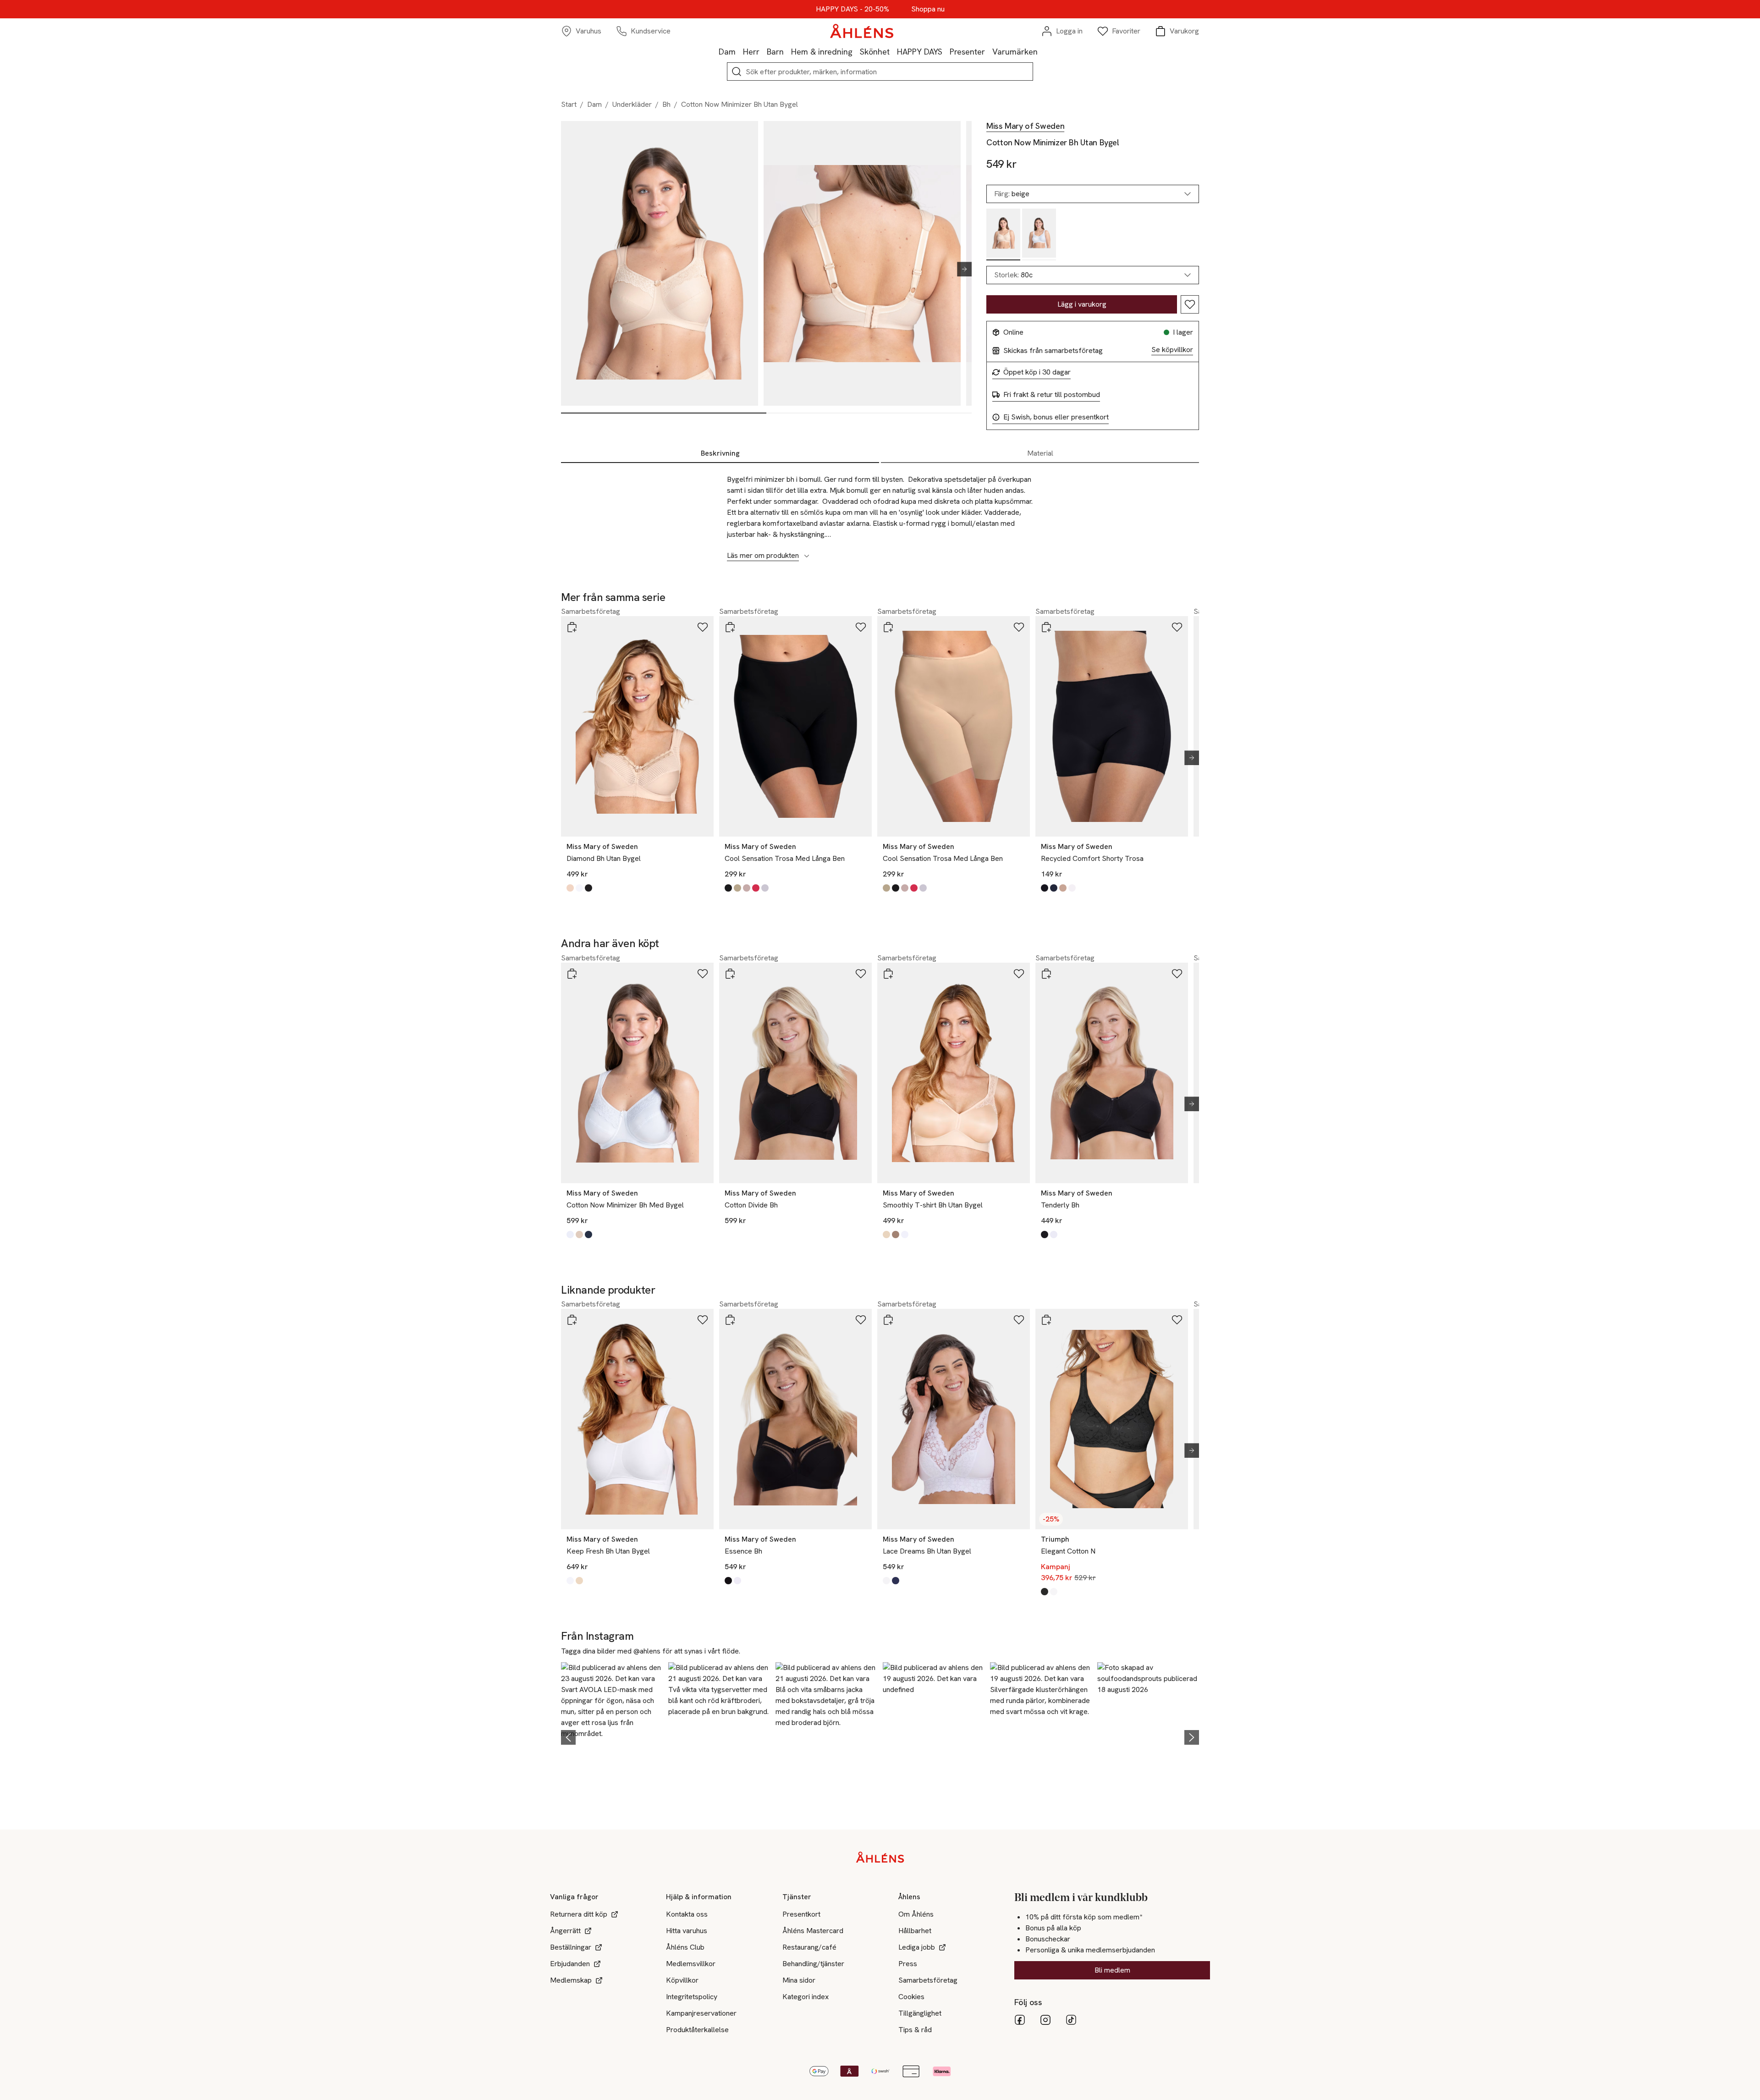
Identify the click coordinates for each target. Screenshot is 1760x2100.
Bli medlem (1112, 1970)
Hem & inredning (822, 52)
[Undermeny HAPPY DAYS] (946, 51)
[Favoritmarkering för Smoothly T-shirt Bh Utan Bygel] (1019, 974)
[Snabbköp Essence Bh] (730, 1320)
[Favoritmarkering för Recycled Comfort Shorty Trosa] (1177, 627)
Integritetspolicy (692, 1997)
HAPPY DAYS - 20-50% (852, 9)
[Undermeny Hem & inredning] (856, 51)
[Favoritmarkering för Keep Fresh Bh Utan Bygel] (703, 1320)
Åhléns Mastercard (813, 1931)
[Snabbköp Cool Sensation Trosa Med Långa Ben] (730, 627)
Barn (775, 52)
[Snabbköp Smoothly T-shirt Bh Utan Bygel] (888, 974)
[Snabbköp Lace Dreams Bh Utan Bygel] (888, 1320)
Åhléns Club (685, 1947)
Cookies (911, 1997)
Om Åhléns (916, 1914)
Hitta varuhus (687, 1931)
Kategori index (806, 1997)
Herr (751, 52)
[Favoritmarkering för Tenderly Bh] (1177, 974)
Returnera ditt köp (579, 1914)
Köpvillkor (682, 1980)
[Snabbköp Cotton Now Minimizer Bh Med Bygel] (572, 974)
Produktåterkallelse (697, 2030)
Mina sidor (799, 1980)
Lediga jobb (917, 1947)
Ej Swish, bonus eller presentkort (1056, 417)
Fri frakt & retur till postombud (1052, 395)
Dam (727, 52)
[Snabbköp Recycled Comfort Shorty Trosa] (1046, 627)
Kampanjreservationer (701, 2013)
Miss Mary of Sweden (1025, 126)
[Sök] (737, 72)
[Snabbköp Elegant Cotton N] (1046, 1320)
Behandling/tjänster (813, 1964)
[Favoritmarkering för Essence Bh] (861, 1320)
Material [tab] (1040, 453)
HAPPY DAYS (920, 52)
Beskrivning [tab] (720, 453)
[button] (612, 1736)
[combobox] (1093, 275)
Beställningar (571, 1947)
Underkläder (632, 104)
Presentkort (801, 1914)
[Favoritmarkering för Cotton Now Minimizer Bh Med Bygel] (703, 974)
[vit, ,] (1039, 234)
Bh (666, 104)
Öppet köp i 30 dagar (1037, 372)
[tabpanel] (880, 513)
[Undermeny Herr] (763, 51)
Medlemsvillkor (691, 1964)
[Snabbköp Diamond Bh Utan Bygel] (572, 627)
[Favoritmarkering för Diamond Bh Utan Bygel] (703, 627)
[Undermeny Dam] (739, 51)
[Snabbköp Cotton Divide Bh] (730, 974)
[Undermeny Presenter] (989, 51)
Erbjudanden (570, 1964)
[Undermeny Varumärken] (1041, 51)
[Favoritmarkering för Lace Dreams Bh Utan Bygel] (1019, 1320)
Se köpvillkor (1172, 350)
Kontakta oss (687, 1914)
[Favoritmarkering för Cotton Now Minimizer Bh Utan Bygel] (1190, 304)
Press (908, 1964)
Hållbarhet (915, 1931)
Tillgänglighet (920, 2013)
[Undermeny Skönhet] (893, 51)
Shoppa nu (928, 9)
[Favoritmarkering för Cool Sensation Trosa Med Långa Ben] (861, 627)
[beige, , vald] (1003, 234)
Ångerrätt (565, 1931)
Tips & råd (915, 2030)
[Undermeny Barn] (787, 51)
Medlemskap (571, 1980)
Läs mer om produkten (763, 556)
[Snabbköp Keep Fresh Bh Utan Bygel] (572, 1320)
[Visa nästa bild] (961, 269)
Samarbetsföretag (928, 1980)
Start (569, 104)
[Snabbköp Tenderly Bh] (1046, 974)
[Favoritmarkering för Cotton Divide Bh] (861, 974)
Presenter (967, 52)
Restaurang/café (809, 1947)
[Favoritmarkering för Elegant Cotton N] (1177, 1320)
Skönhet (875, 52)
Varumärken (1015, 52)
